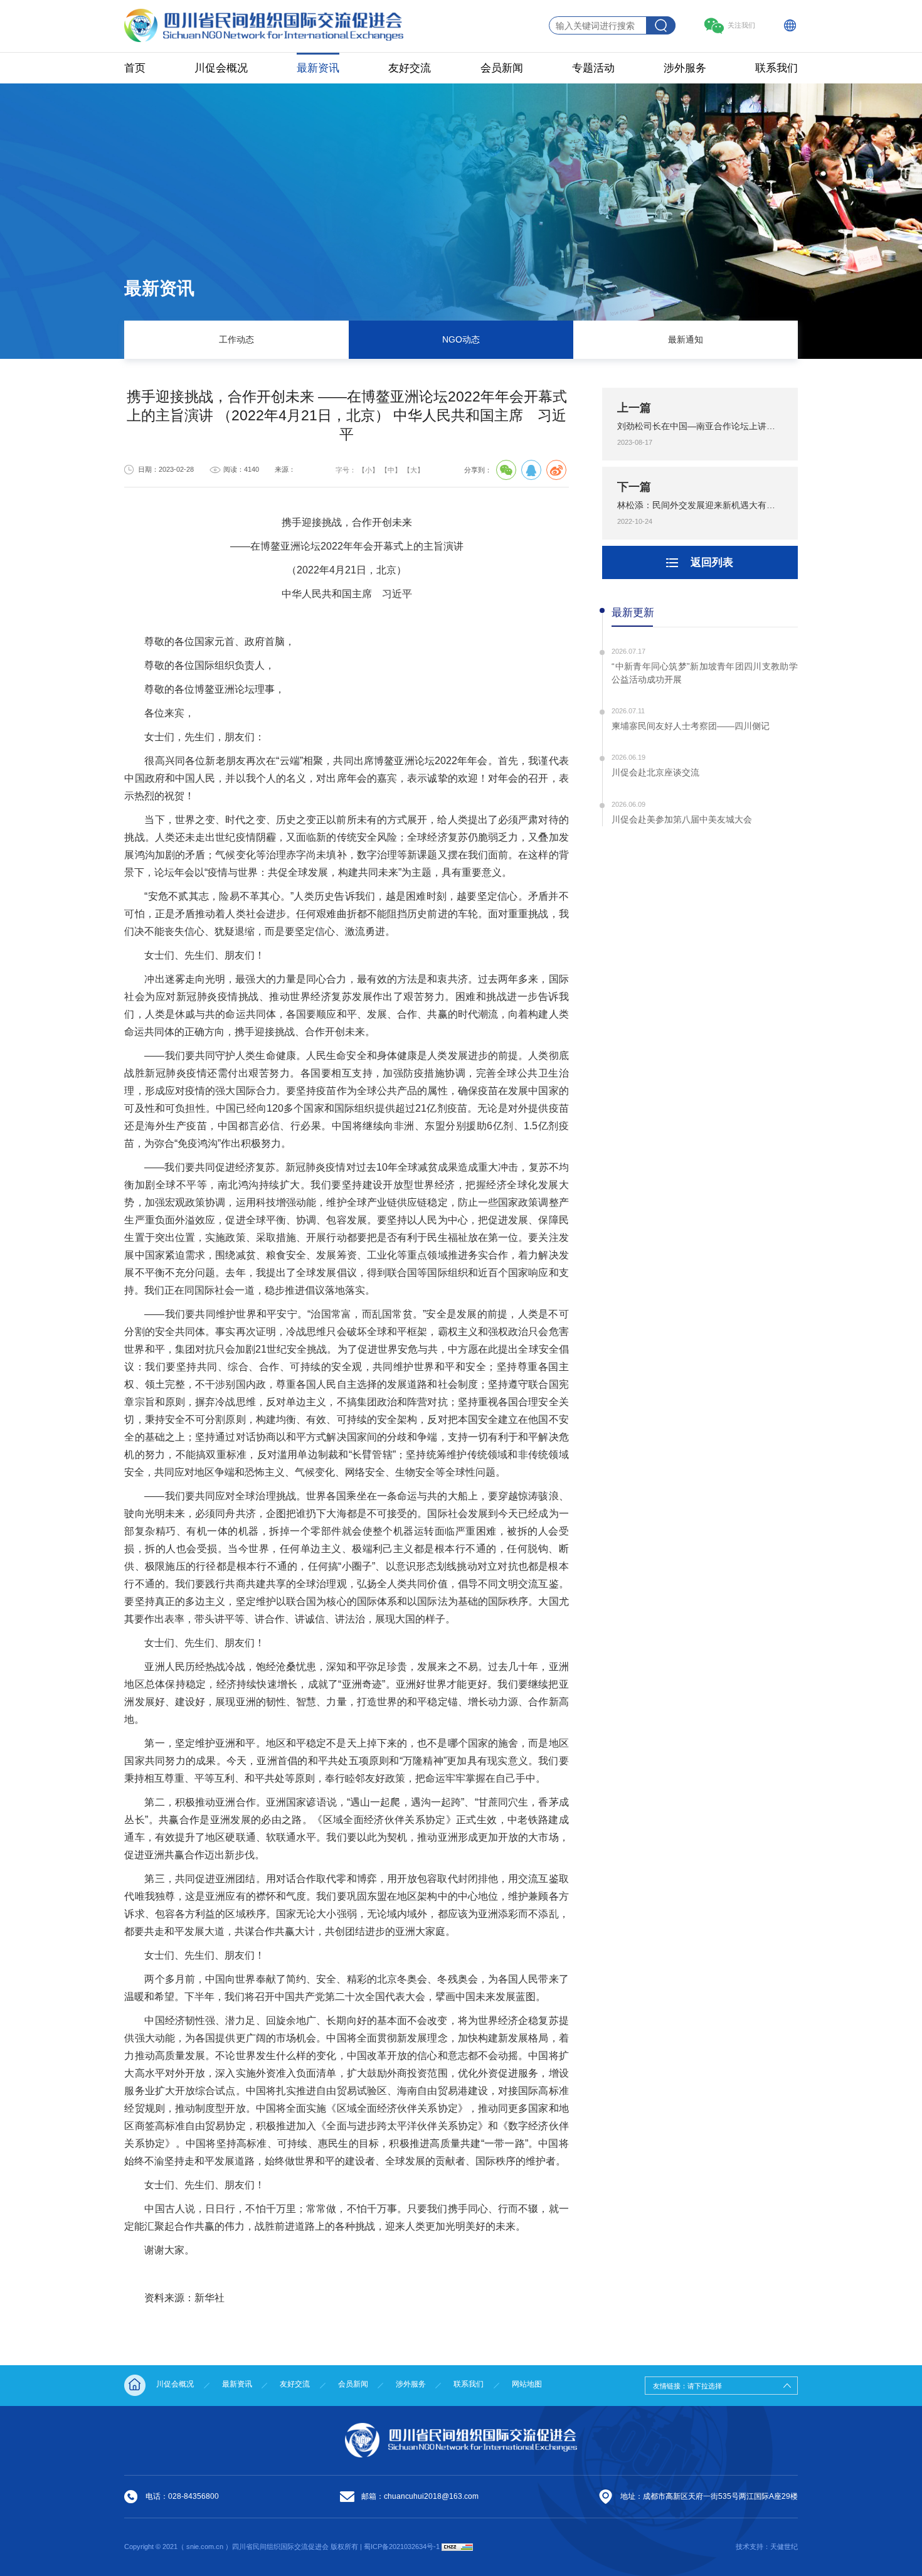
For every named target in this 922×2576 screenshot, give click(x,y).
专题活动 (593, 68)
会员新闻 (502, 68)
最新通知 (686, 340)
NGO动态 (461, 340)
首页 (135, 68)
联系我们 (776, 68)
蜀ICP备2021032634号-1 (403, 2547)
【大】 (414, 470)
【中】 (391, 470)
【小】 (368, 470)
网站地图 (527, 2384)
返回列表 (712, 562)
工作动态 (236, 340)
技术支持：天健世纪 (767, 2547)
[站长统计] (457, 2547)
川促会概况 (221, 68)
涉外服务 (685, 68)
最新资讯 (318, 68)
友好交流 (410, 68)
